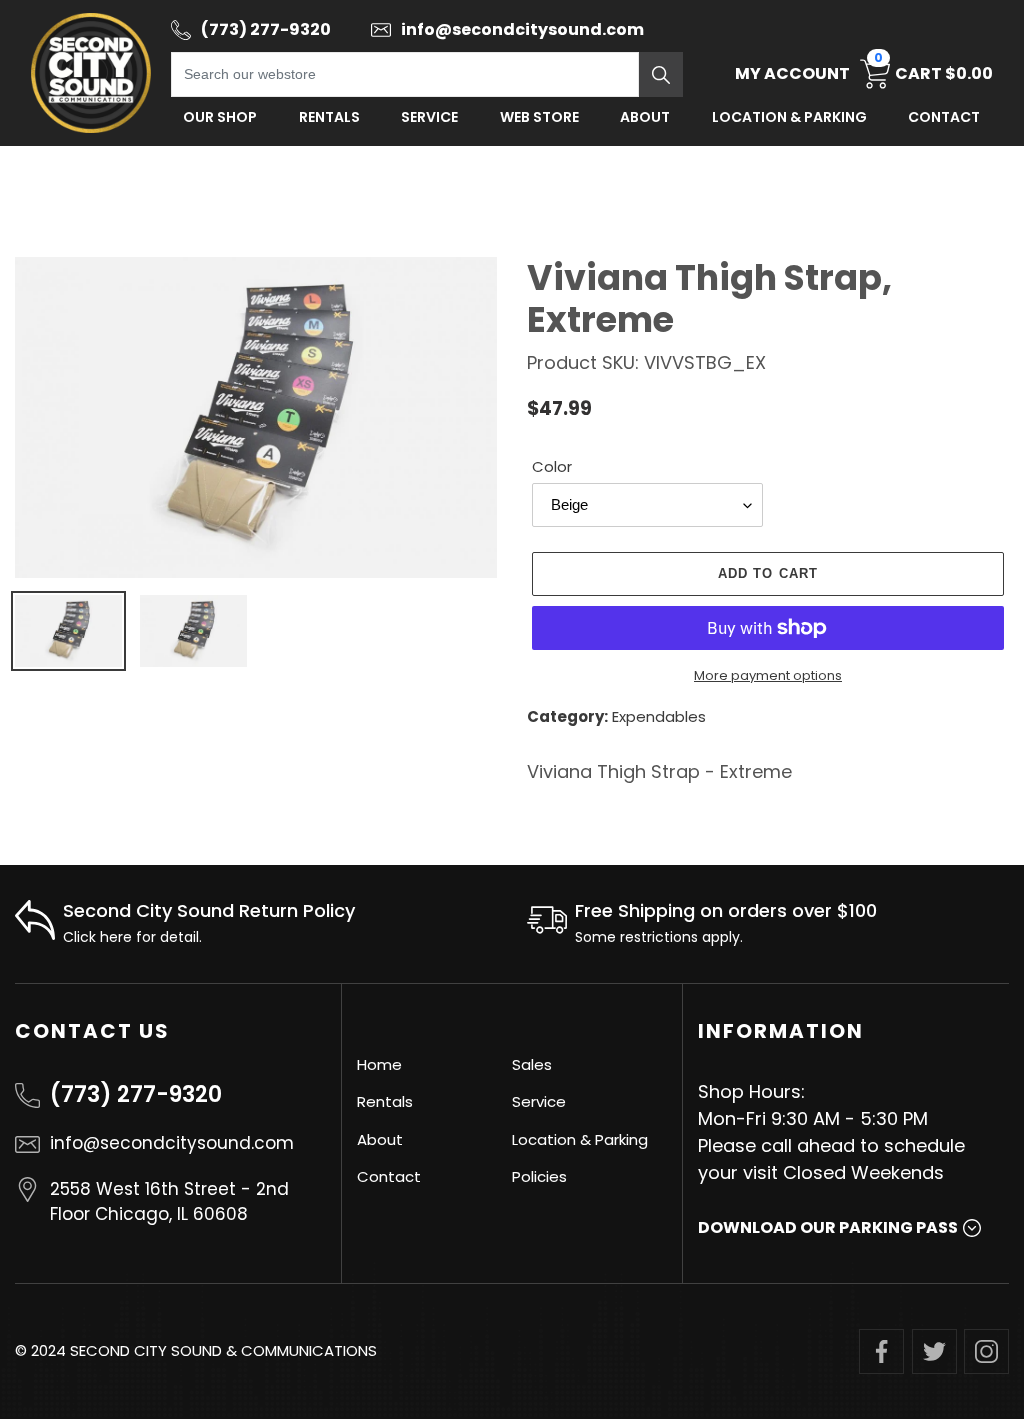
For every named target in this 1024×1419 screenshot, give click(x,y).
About (645, 117)
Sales (532, 1064)
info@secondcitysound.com (172, 1143)
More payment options (768, 675)
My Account (792, 73)
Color (552, 466)
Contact (944, 117)
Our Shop (220, 117)
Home (379, 1064)
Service (429, 117)
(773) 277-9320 (136, 1094)
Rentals (329, 117)
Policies (539, 1176)
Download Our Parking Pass (828, 1227)
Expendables (659, 716)
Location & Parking (580, 1139)
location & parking (789, 117)
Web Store (539, 117)
